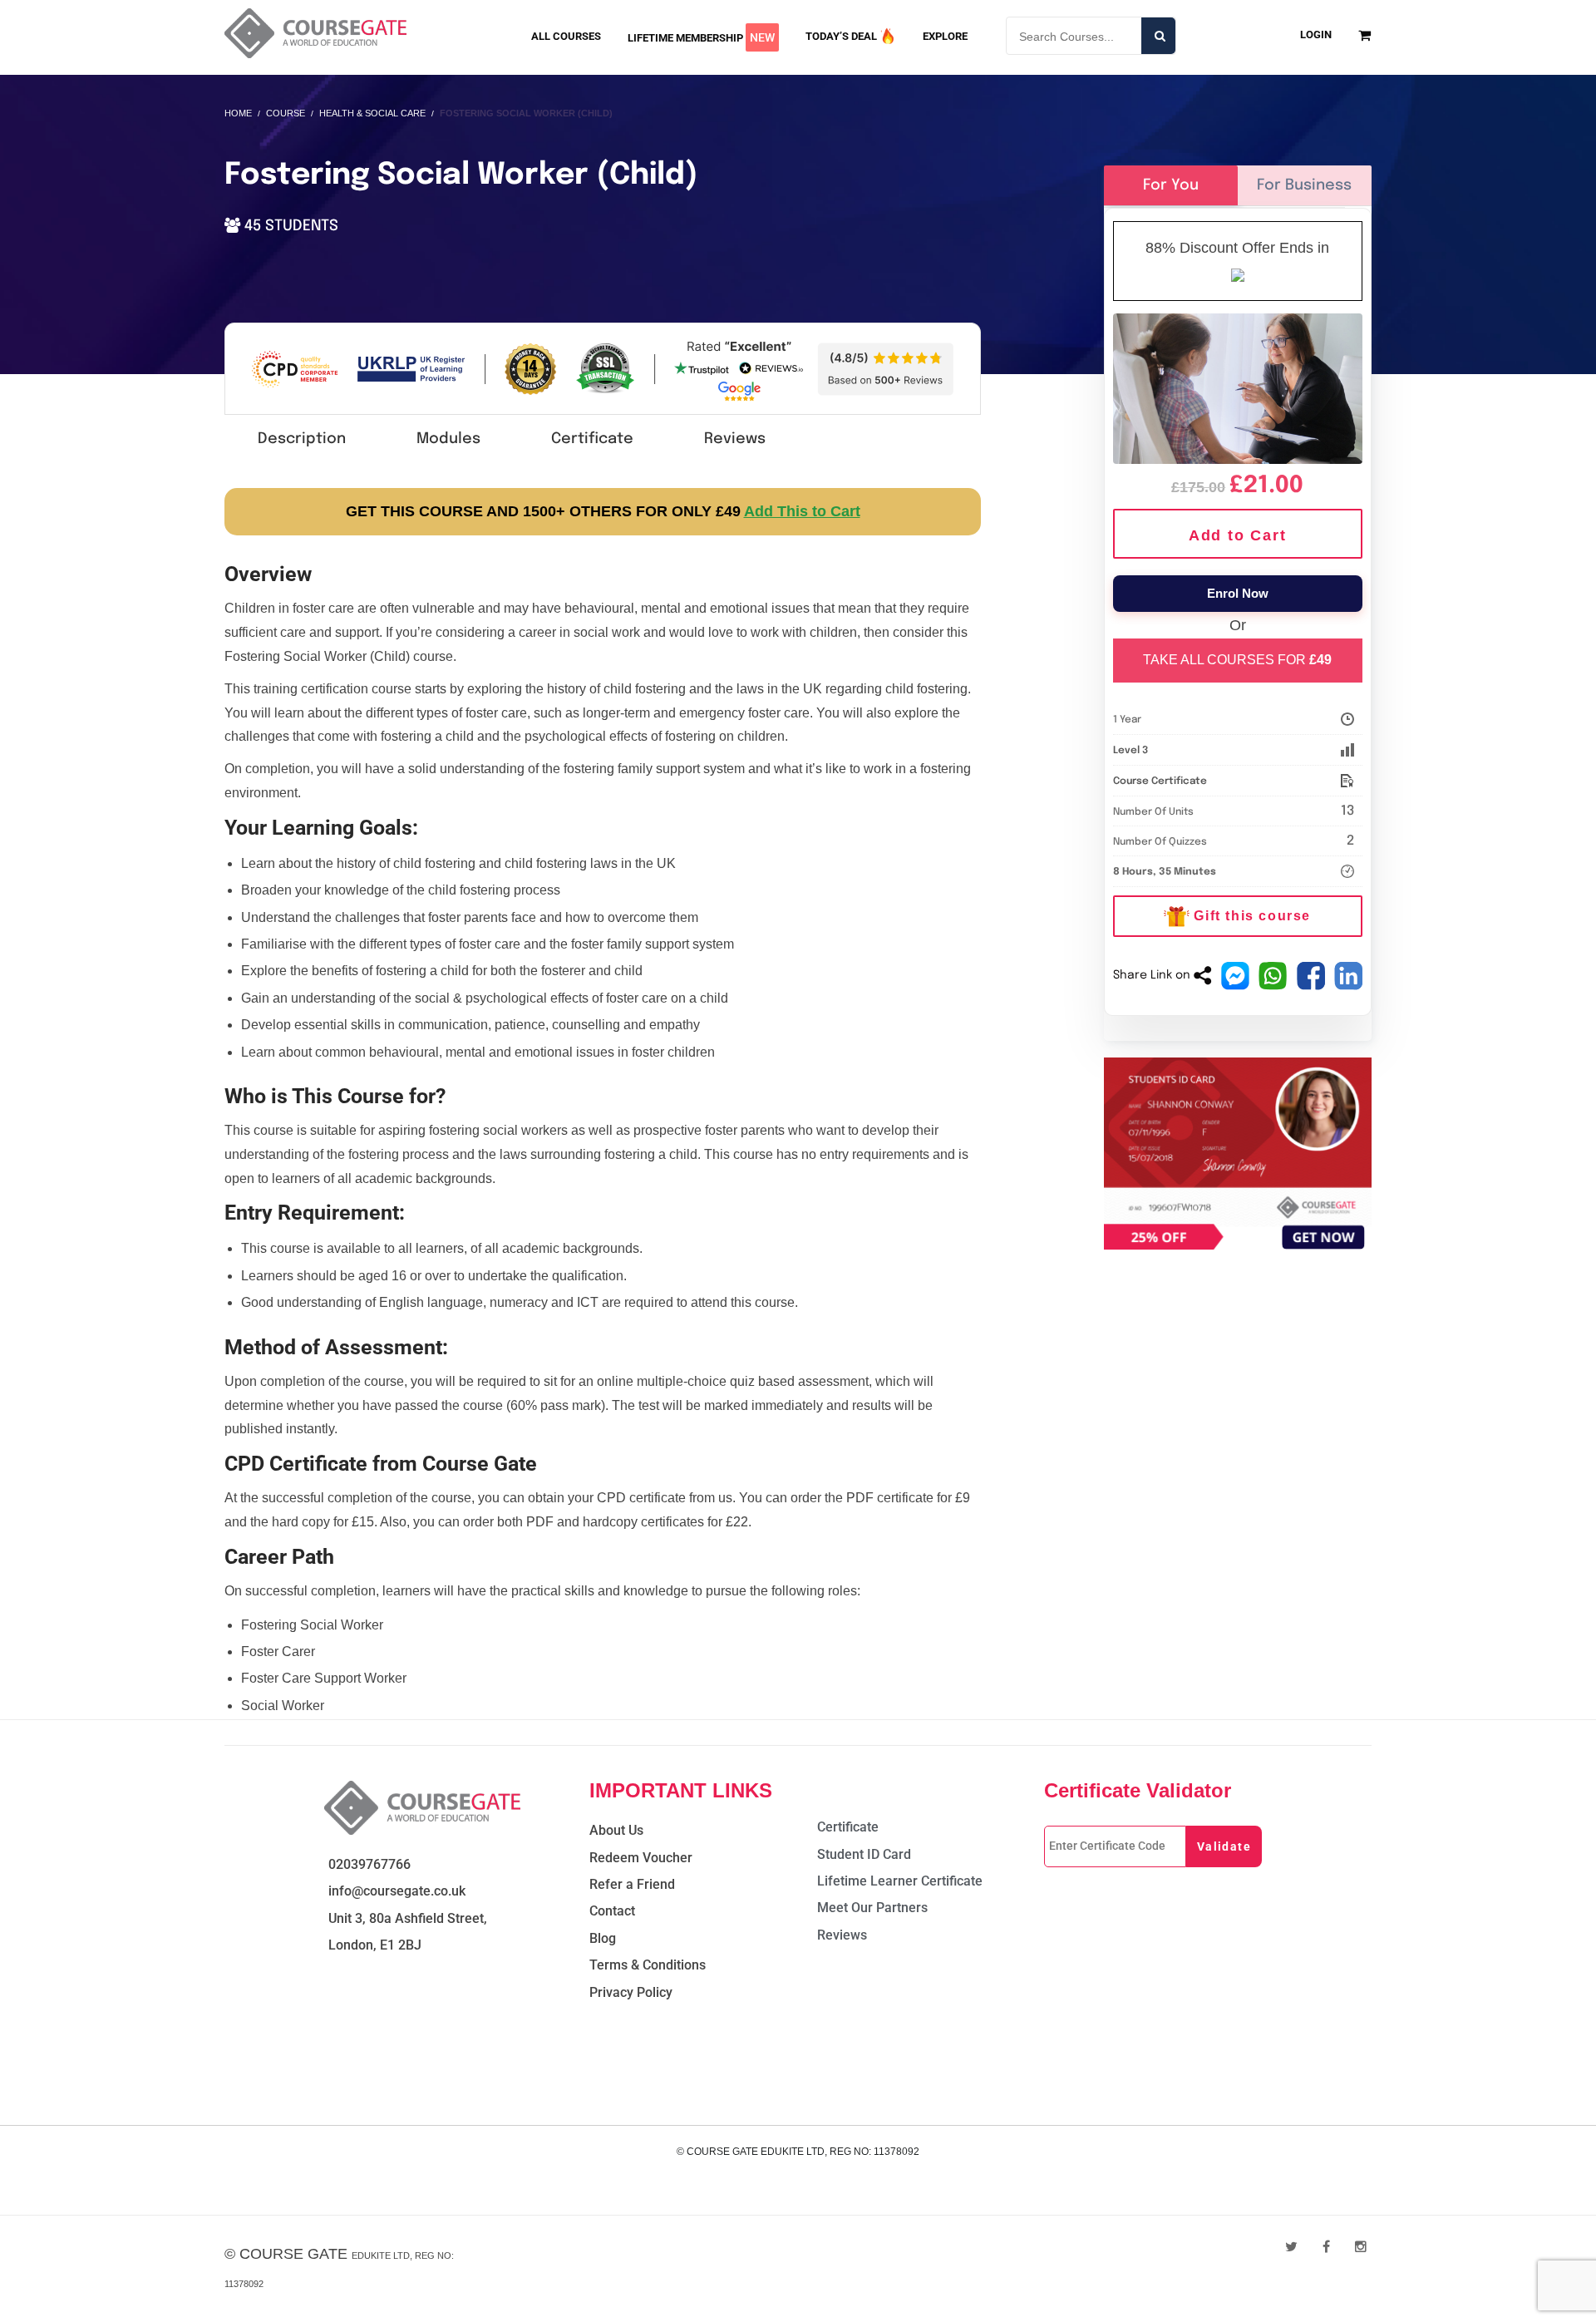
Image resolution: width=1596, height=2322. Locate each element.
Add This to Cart (802, 511)
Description (302, 439)
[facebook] (1326, 2247)
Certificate (592, 439)
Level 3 (1130, 751)
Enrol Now (1238, 593)
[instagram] (1361, 2247)
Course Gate (293, 2254)
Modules (448, 439)
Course (286, 113)
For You (1171, 185)
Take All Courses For (1237, 660)
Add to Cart (1238, 535)
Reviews (735, 439)
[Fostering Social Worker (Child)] (1238, 386)
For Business (1304, 185)
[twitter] (1291, 2247)
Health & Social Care (372, 113)
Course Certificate (1160, 781)
